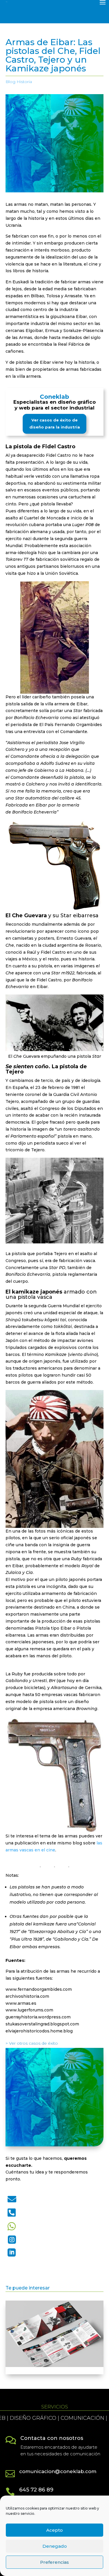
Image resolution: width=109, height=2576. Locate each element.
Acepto (54, 2530)
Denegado (55, 2546)
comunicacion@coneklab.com (58, 2471)
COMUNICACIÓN (39, 2418)
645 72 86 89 (36, 2490)
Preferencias (54, 2562)
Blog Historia (19, 82)
